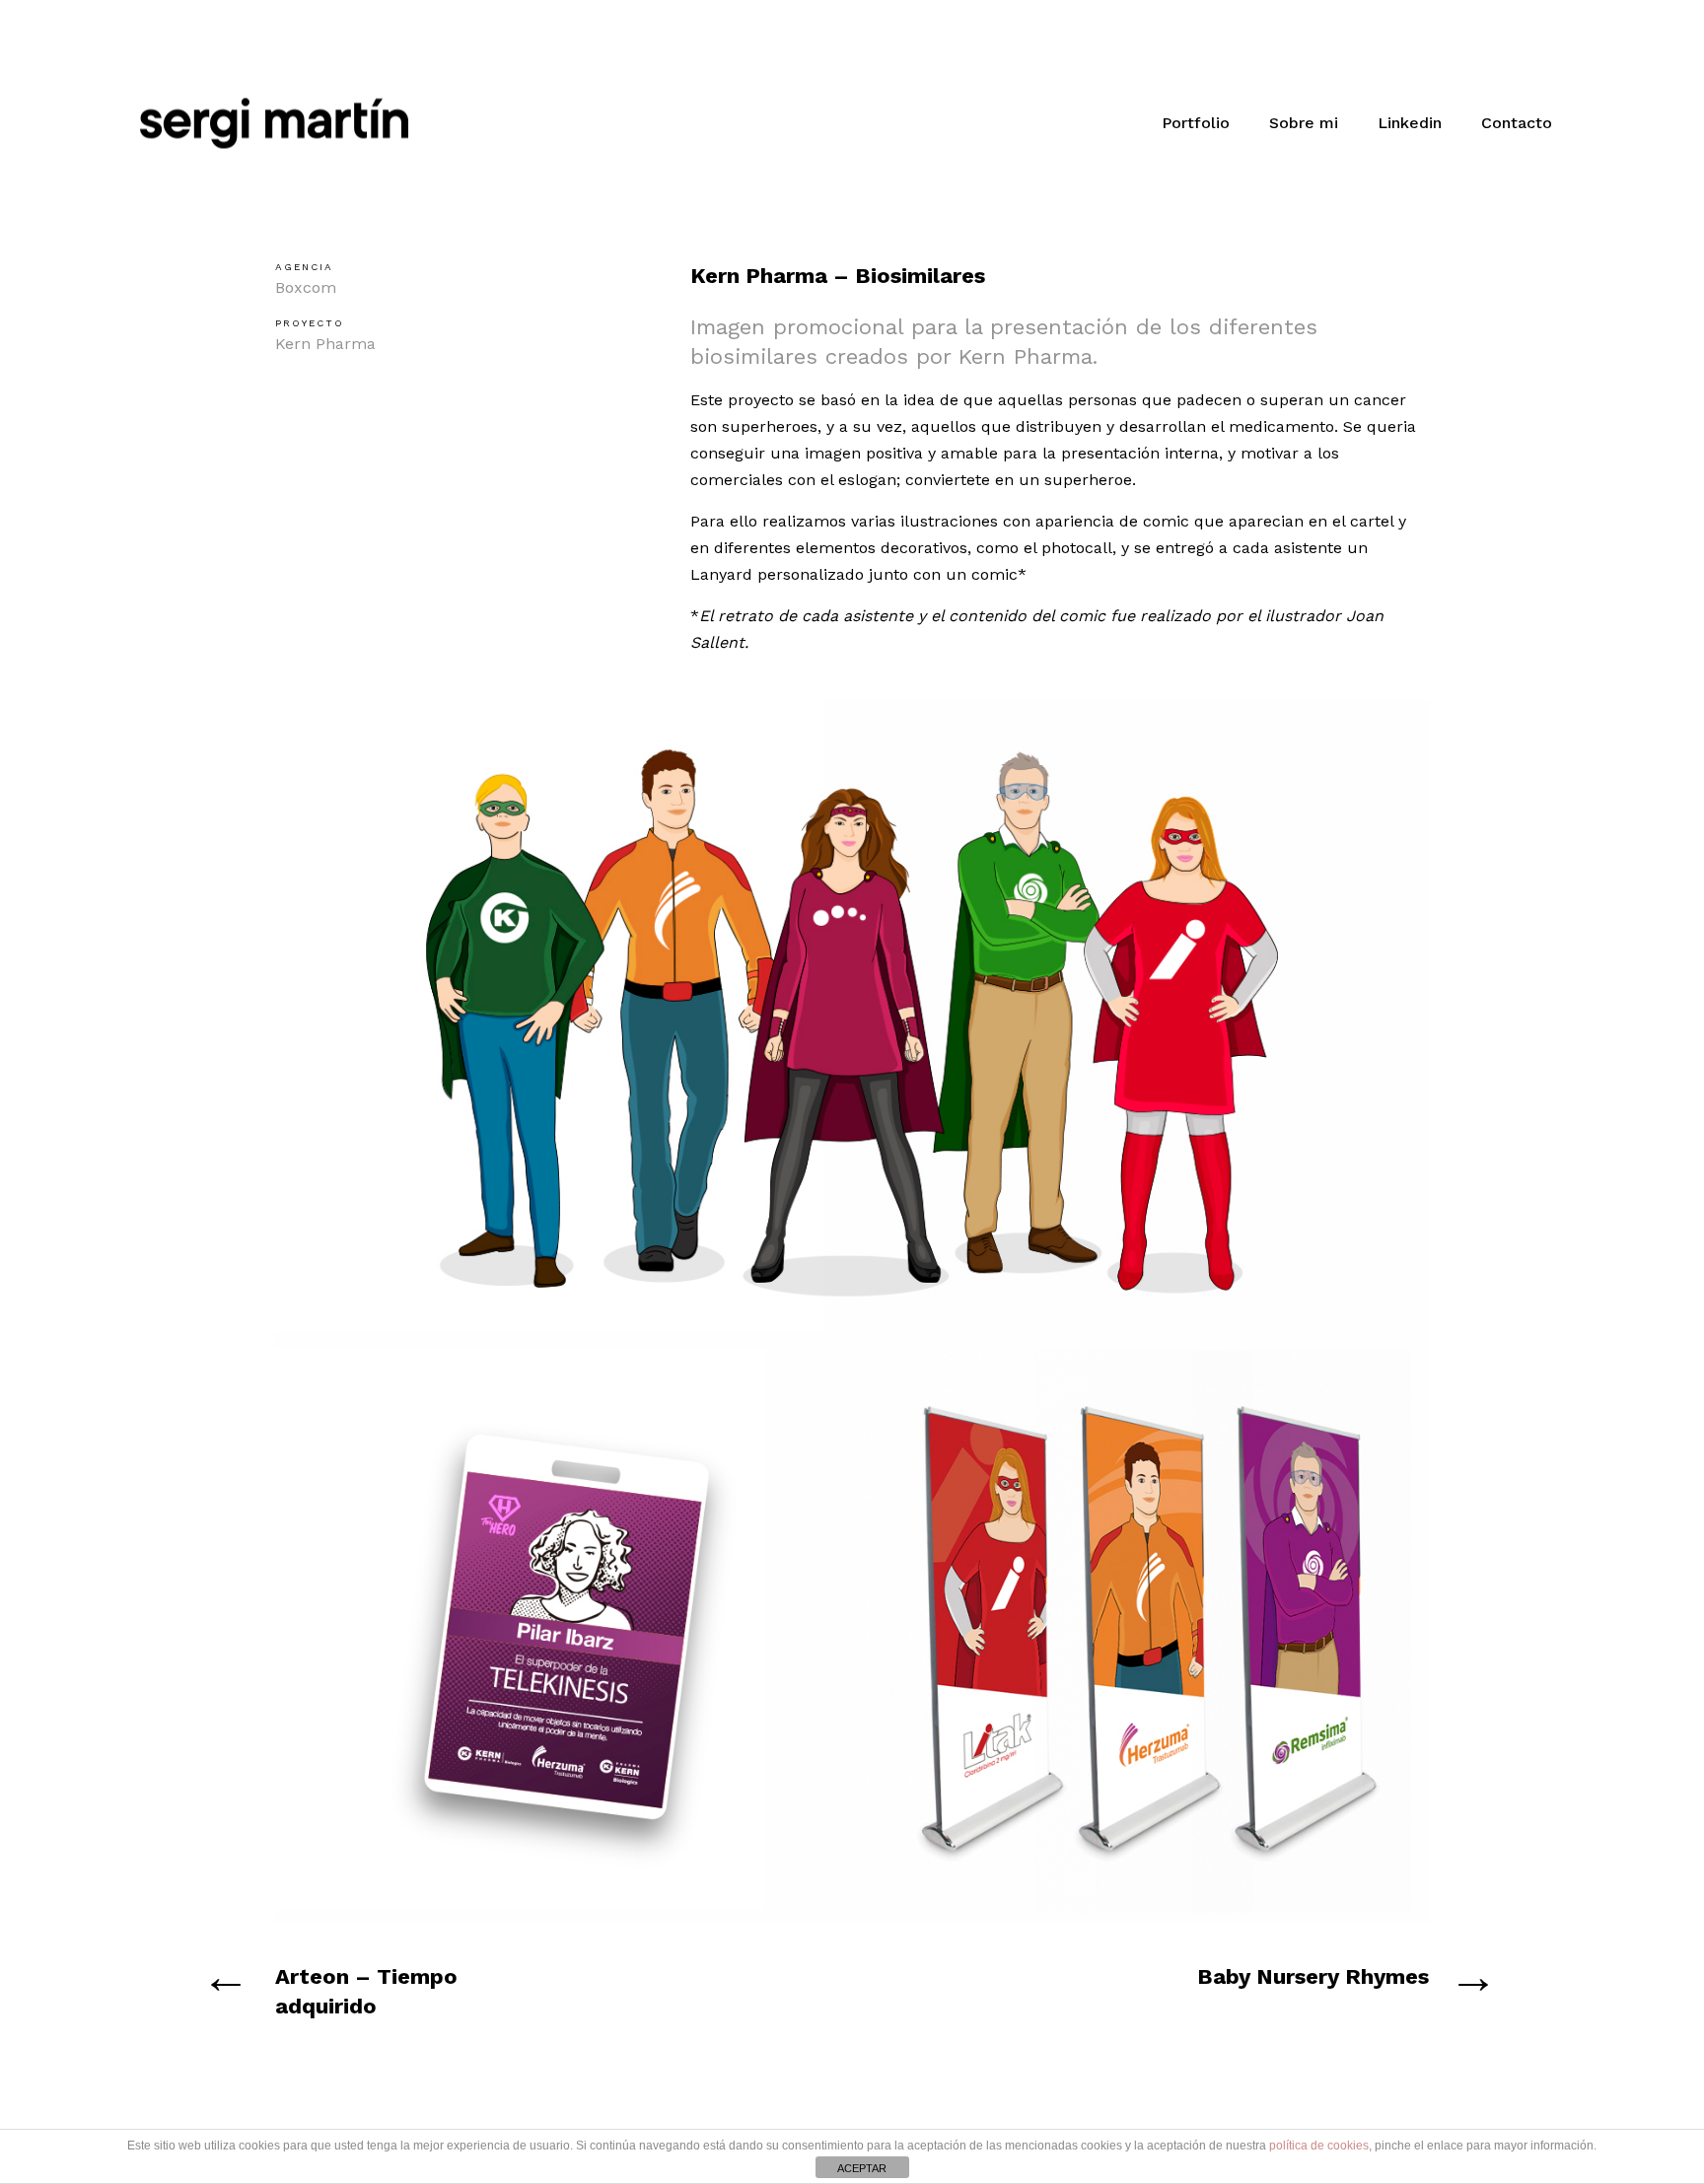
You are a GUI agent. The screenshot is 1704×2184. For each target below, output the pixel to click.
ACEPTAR (862, 2168)
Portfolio (1196, 123)
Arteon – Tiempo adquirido (366, 1991)
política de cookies (1319, 2146)
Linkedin (1410, 123)
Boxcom (306, 287)
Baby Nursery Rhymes (1313, 1976)
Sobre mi (1304, 123)
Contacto (1517, 123)
